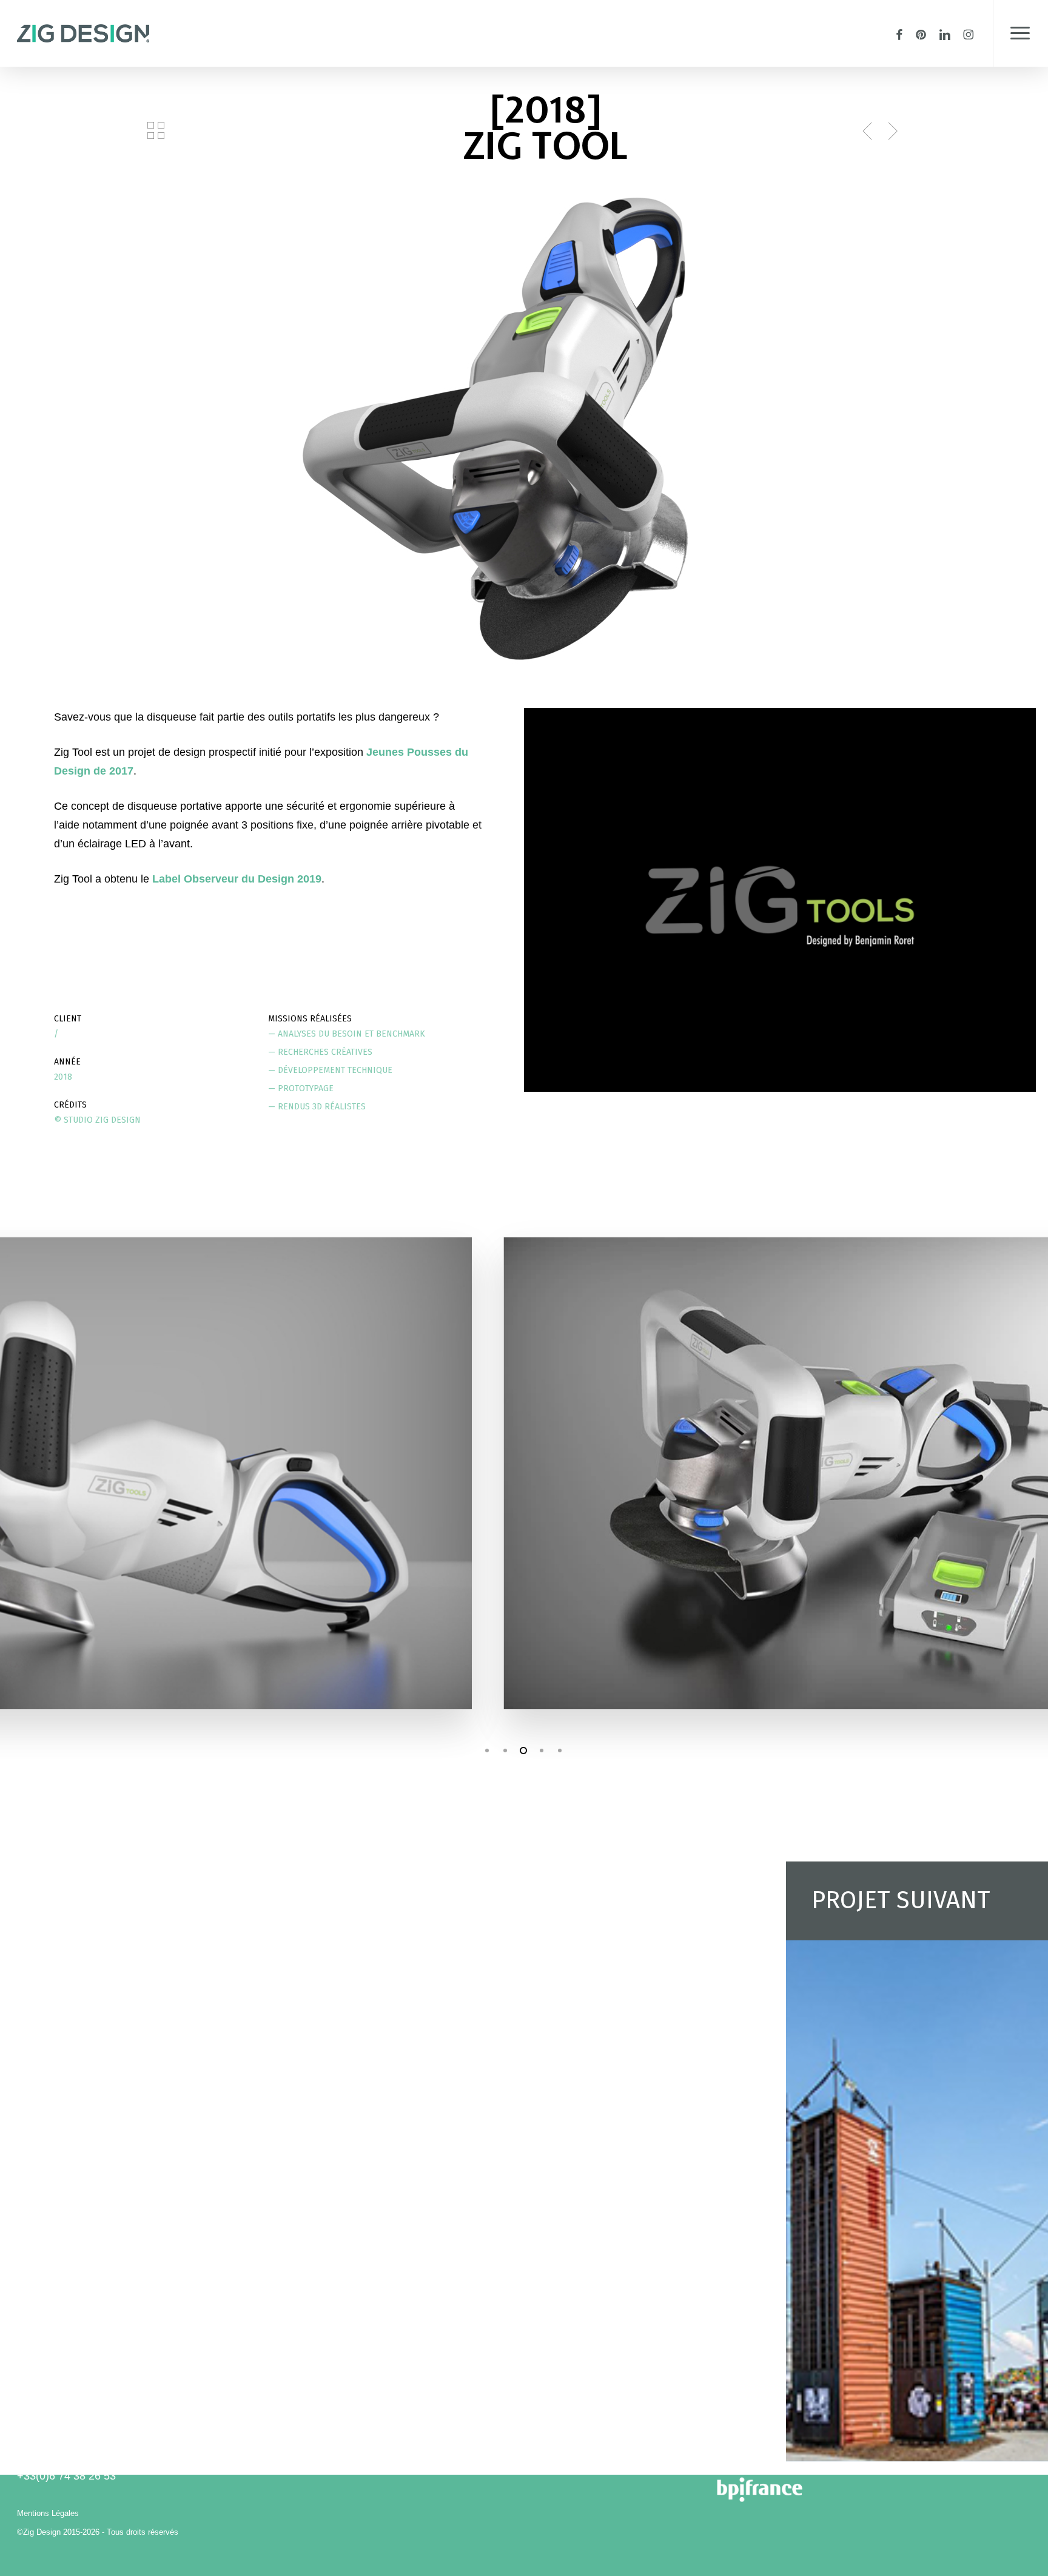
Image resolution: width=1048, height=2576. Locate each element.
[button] (1020, 33)
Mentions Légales (48, 2513)
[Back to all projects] (156, 130)
